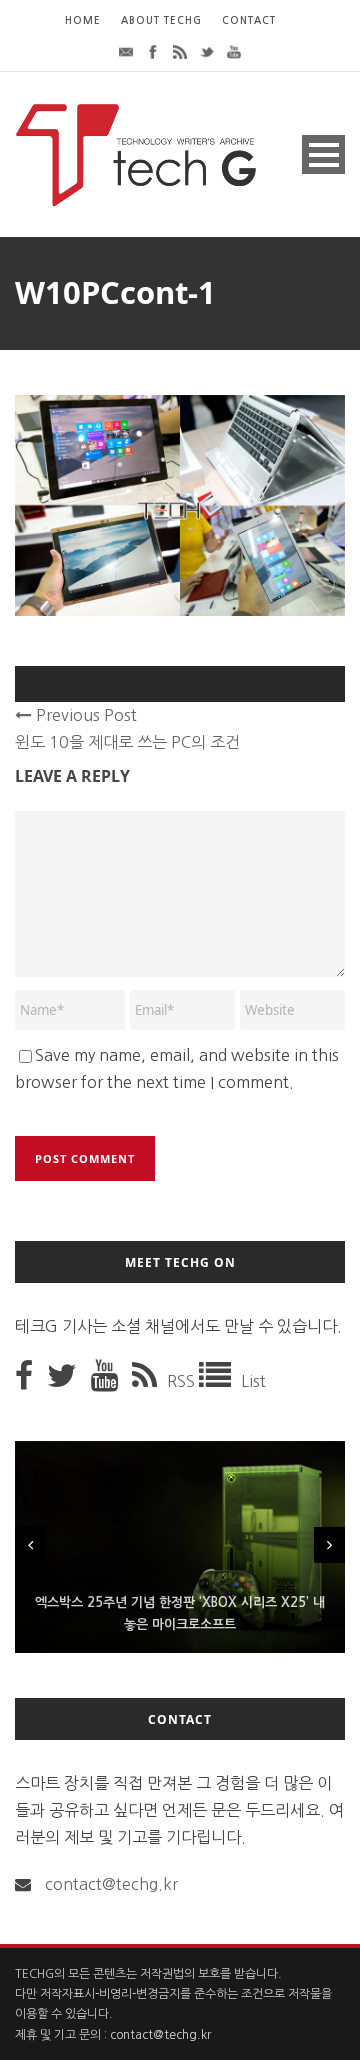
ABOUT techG (161, 20)
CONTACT (249, 20)
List (253, 1381)
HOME (83, 20)
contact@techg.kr (111, 1884)
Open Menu (323, 154)
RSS (183, 1381)
